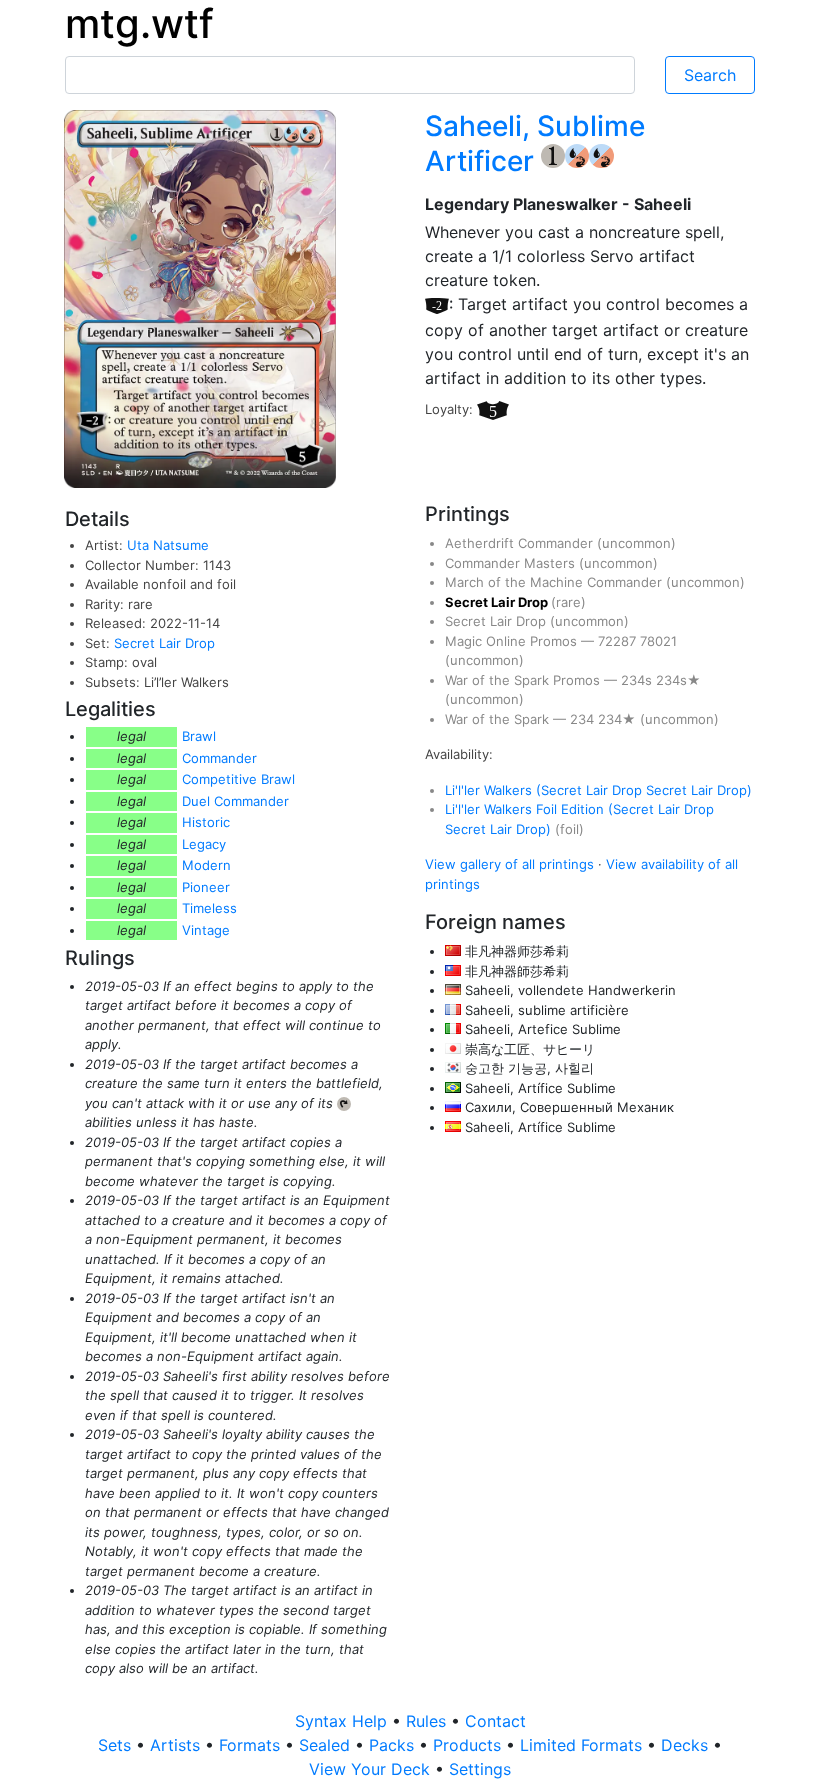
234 (584, 719)
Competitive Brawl (238, 779)
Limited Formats (583, 1745)
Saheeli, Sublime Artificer (535, 143)
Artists (177, 1745)
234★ (619, 719)
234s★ (678, 680)
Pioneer (206, 887)
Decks (687, 1745)
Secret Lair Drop (164, 643)
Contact (495, 1721)
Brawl (199, 736)
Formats (252, 1745)
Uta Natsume (168, 545)
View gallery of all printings (509, 864)
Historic (206, 822)
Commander (219, 758)
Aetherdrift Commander (521, 543)
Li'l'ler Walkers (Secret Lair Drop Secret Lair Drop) (598, 790)
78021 (658, 641)
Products (469, 1745)
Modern (206, 865)
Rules (428, 1721)
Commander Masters (512, 563)
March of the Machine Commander (555, 582)
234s (638, 680)
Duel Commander (235, 801)
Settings (480, 1769)
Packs (394, 1745)
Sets (117, 1745)
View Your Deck (372, 1769)
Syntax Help (343, 1721)
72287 (619, 641)
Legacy (204, 844)
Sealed (327, 1745)
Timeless (209, 908)
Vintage (206, 930)
